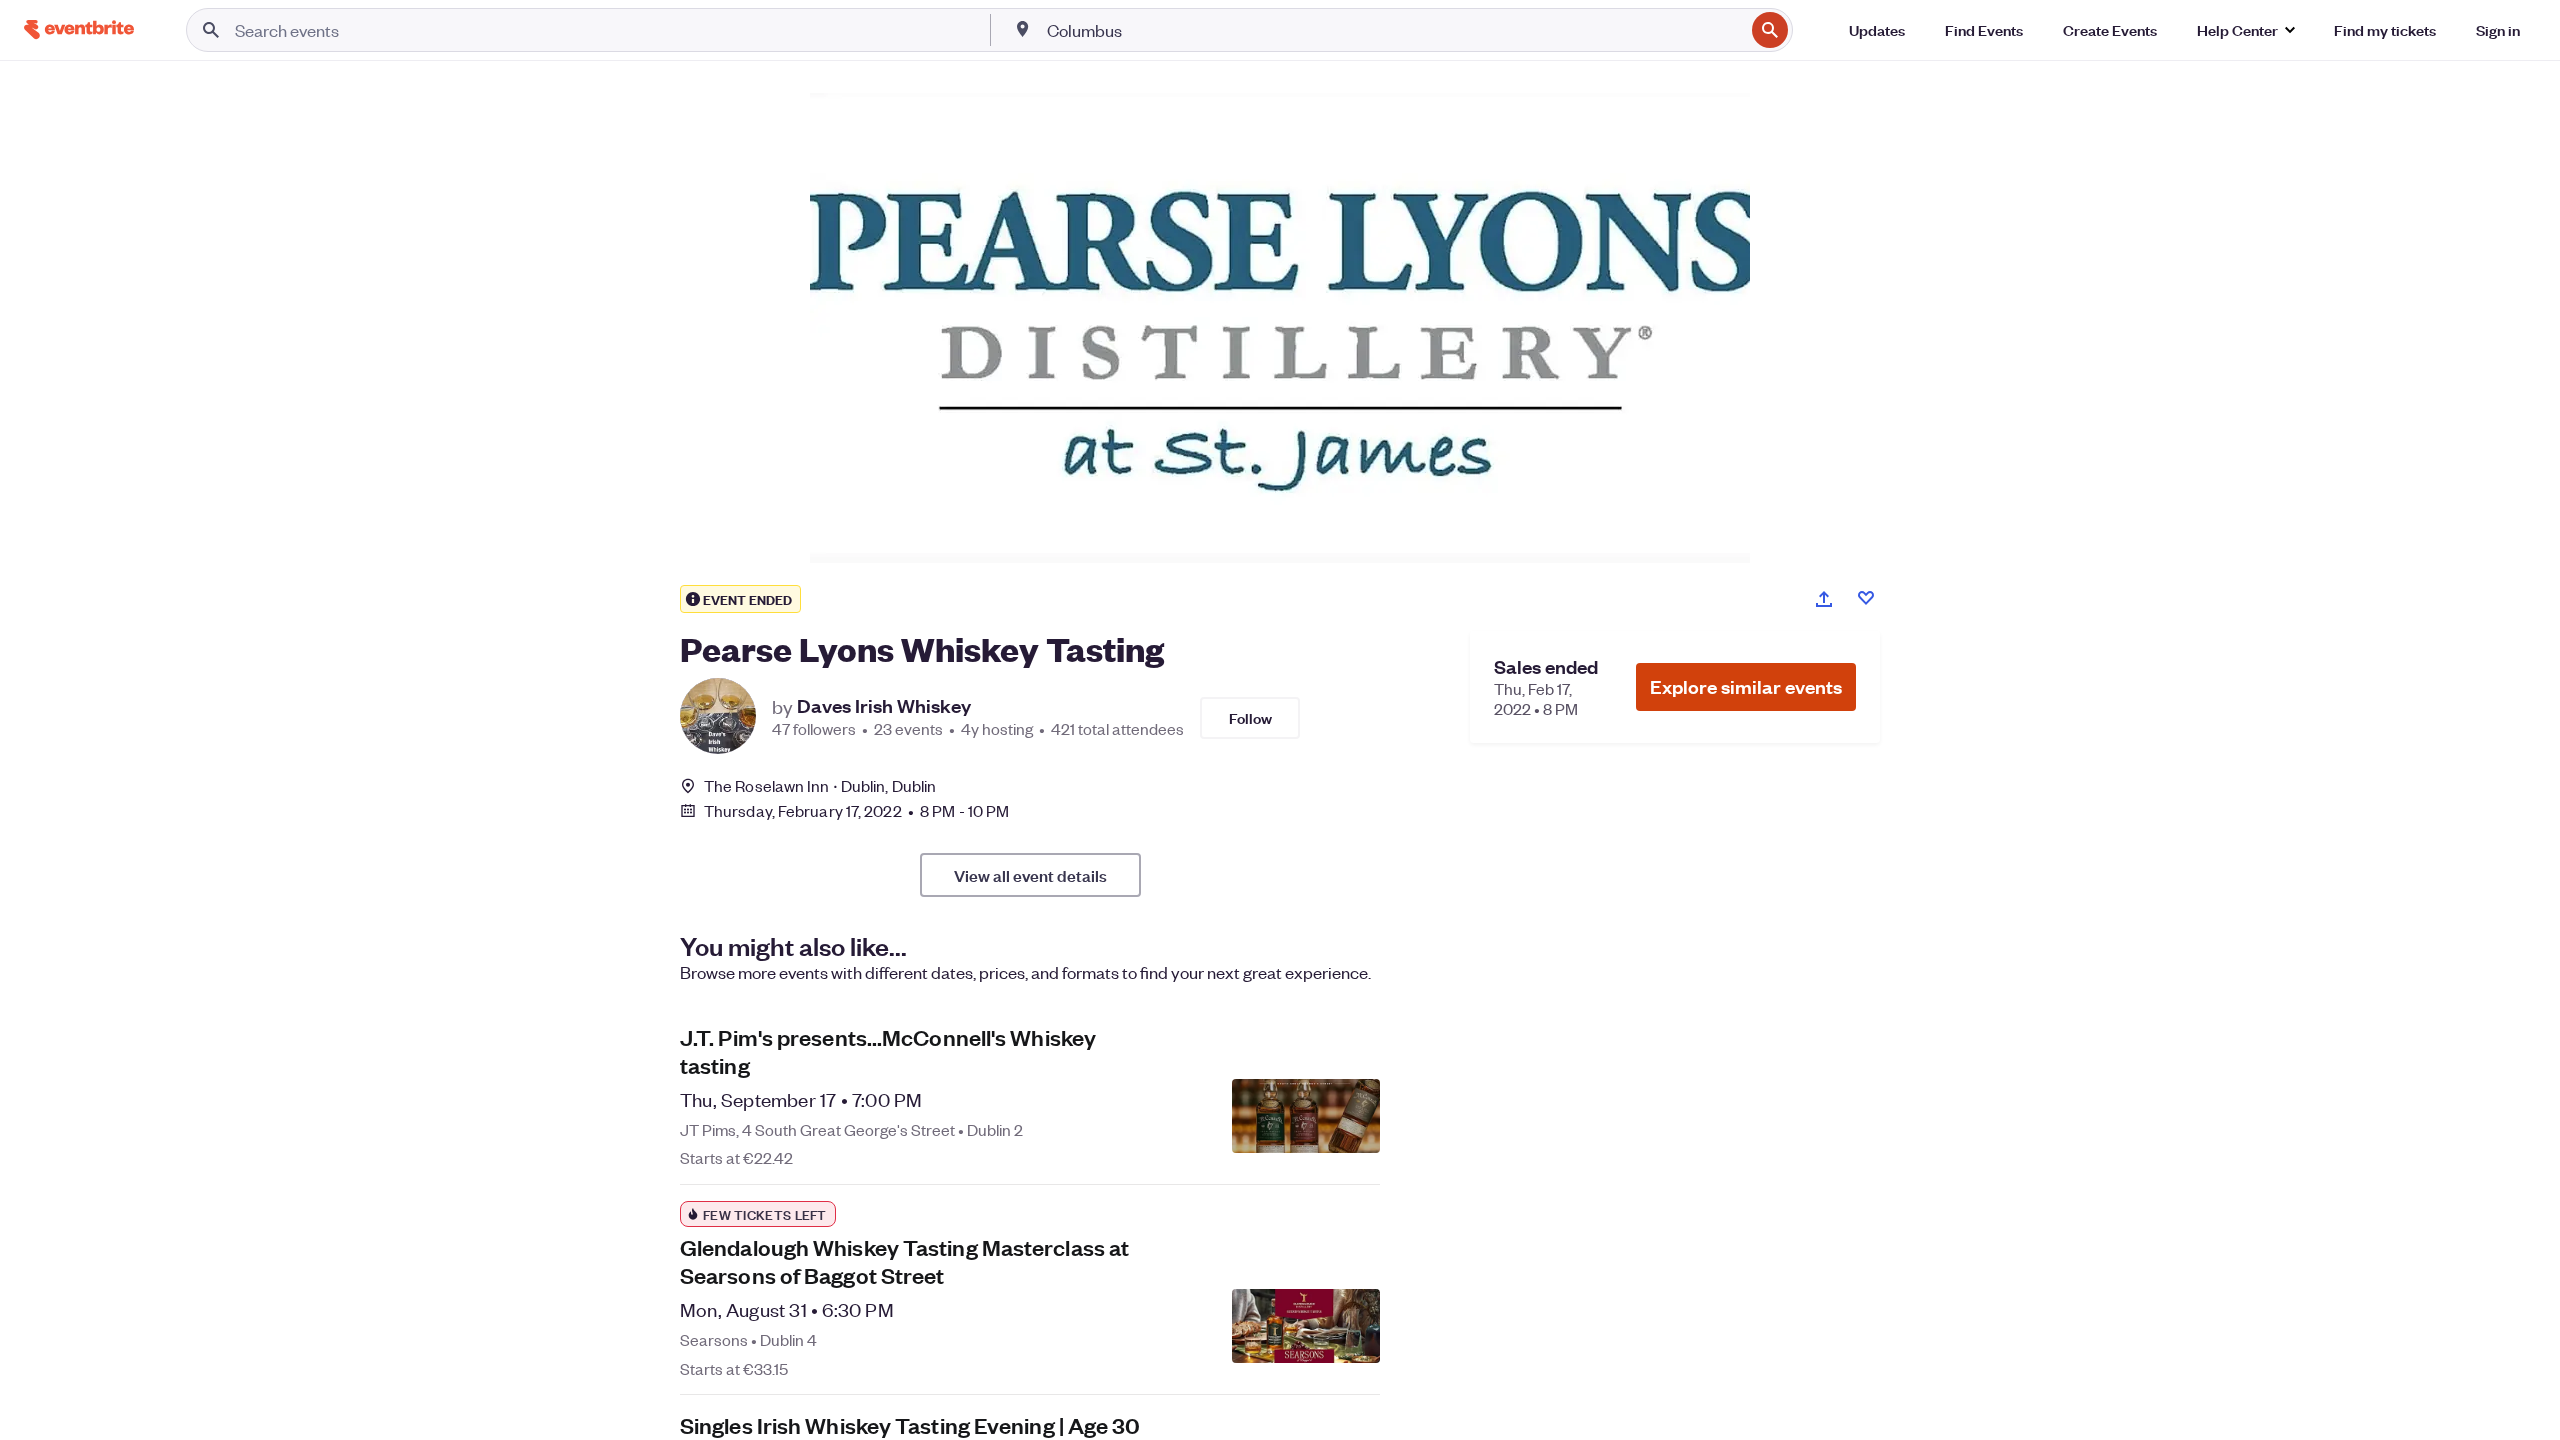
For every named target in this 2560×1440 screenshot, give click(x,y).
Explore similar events (1746, 686)
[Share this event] (1824, 599)
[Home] (79, 29)
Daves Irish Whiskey (884, 706)
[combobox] (1394, 30)
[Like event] (1866, 598)
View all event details (1030, 875)
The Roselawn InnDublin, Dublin (820, 785)
